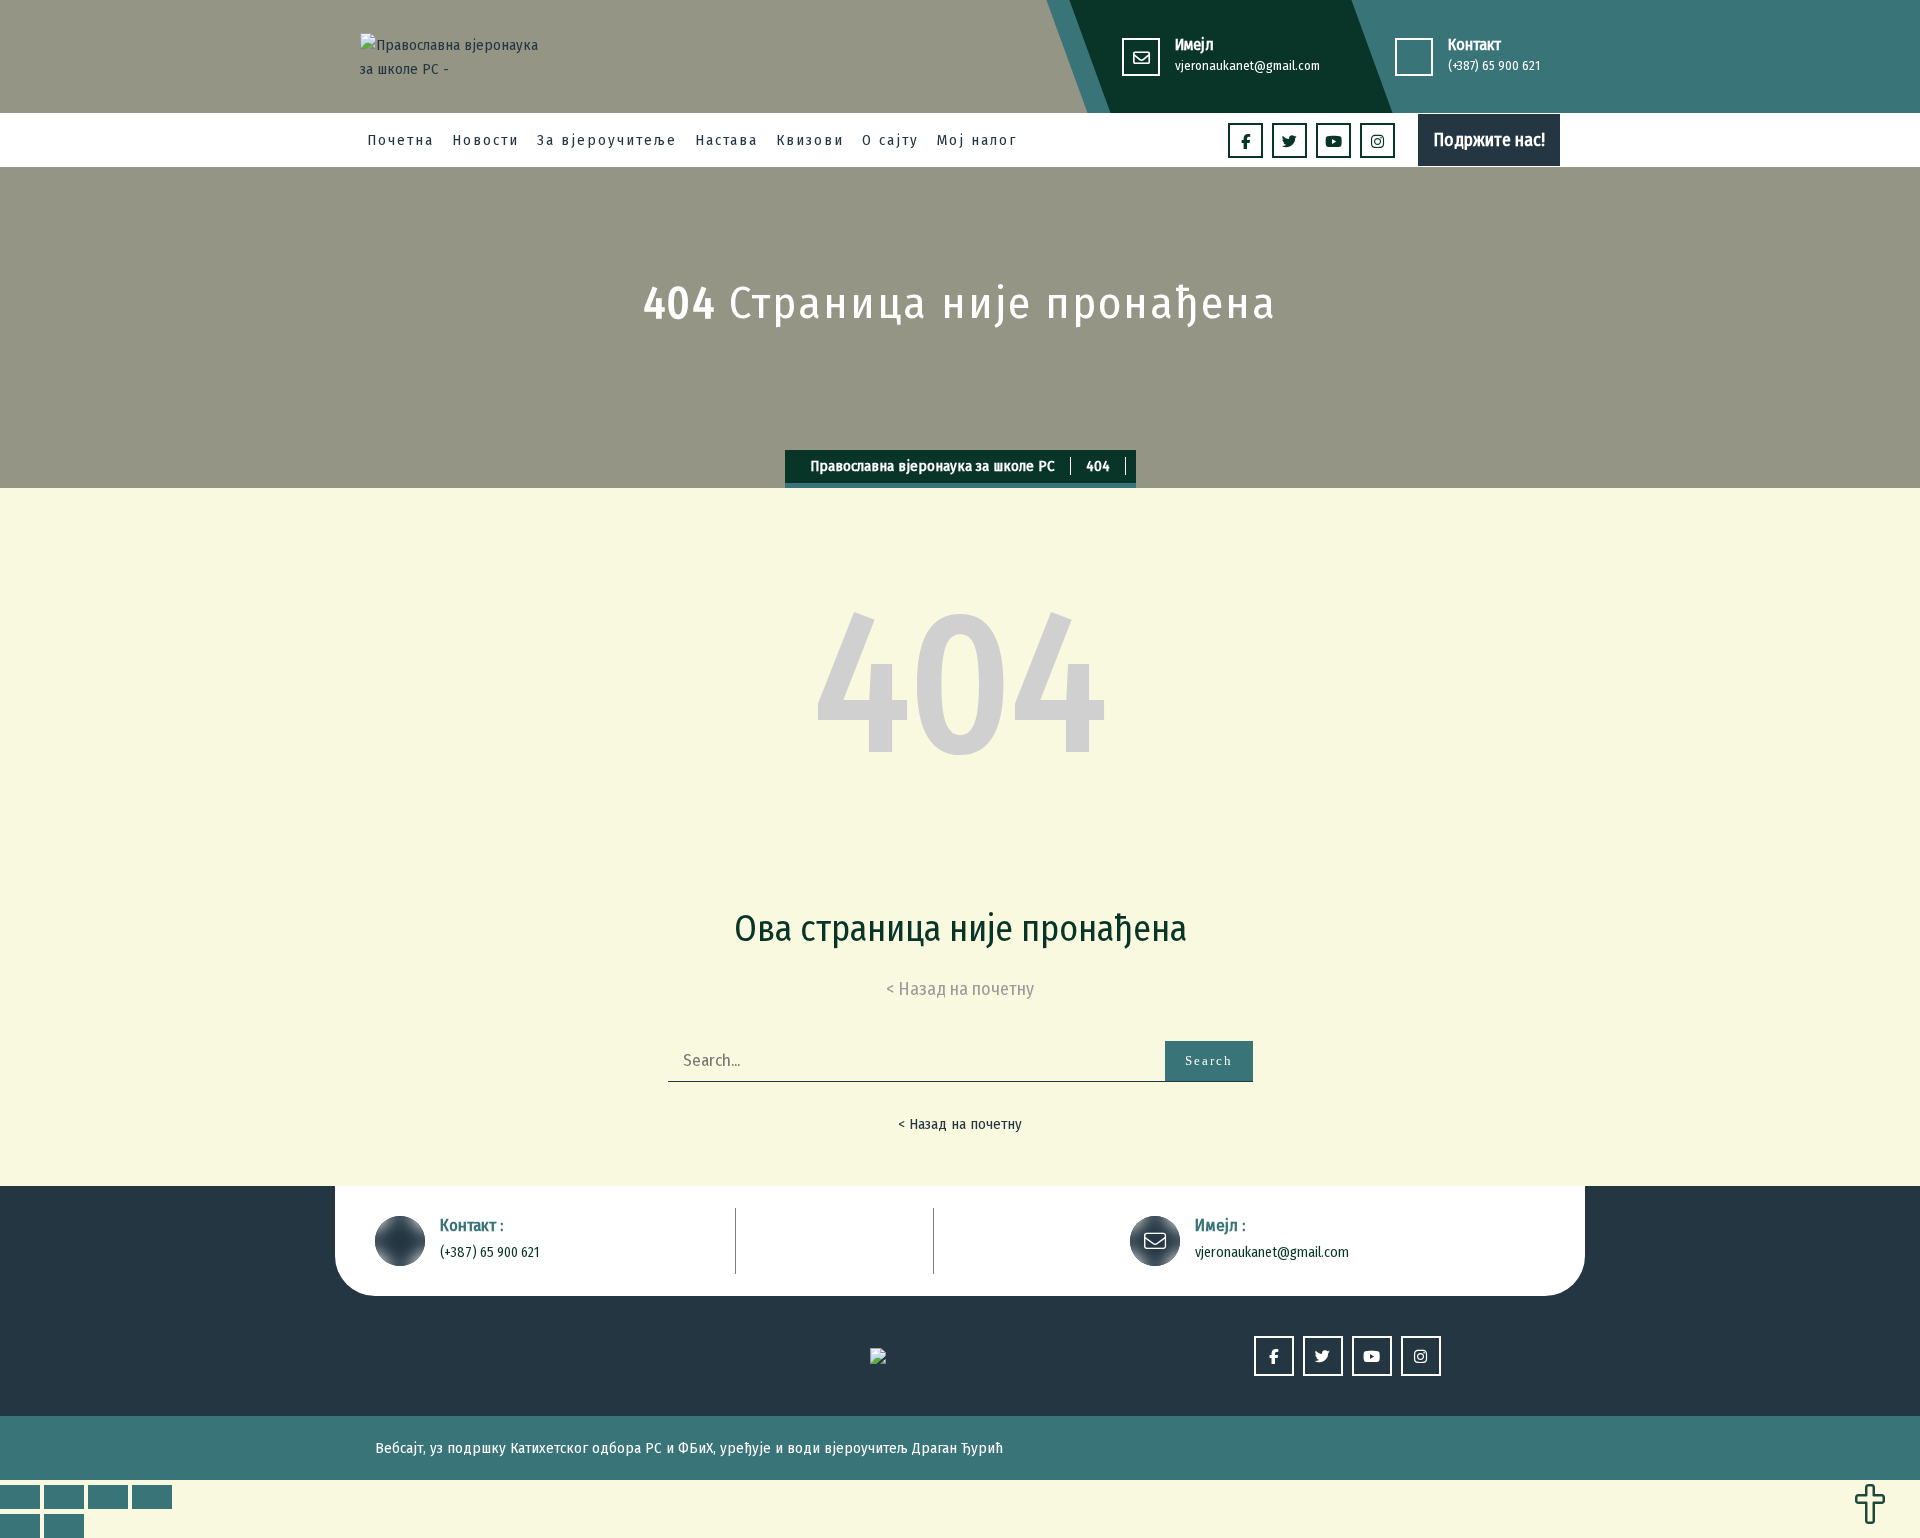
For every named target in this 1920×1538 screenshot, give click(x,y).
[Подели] (64, 1497)
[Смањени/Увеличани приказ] (152, 1497)
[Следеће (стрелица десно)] (64, 1526)
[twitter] (1289, 140)
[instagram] (1377, 140)
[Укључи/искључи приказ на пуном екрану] (108, 1497)
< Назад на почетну (960, 1124)
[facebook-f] (1245, 140)
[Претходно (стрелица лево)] (20, 1526)
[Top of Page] (1870, 1506)
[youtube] (1333, 140)
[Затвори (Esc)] (20, 1497)
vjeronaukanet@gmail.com (1247, 65)
